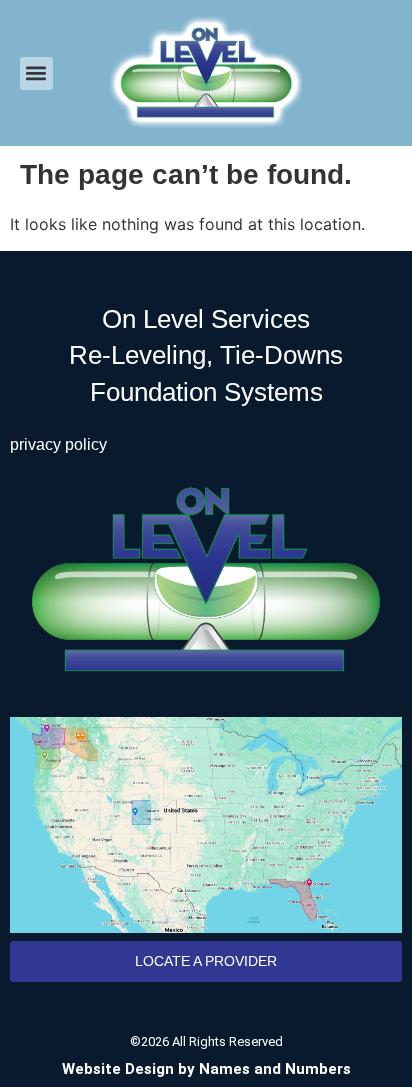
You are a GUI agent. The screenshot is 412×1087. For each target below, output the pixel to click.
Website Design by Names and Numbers (206, 1069)
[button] (36, 73)
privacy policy (58, 444)
